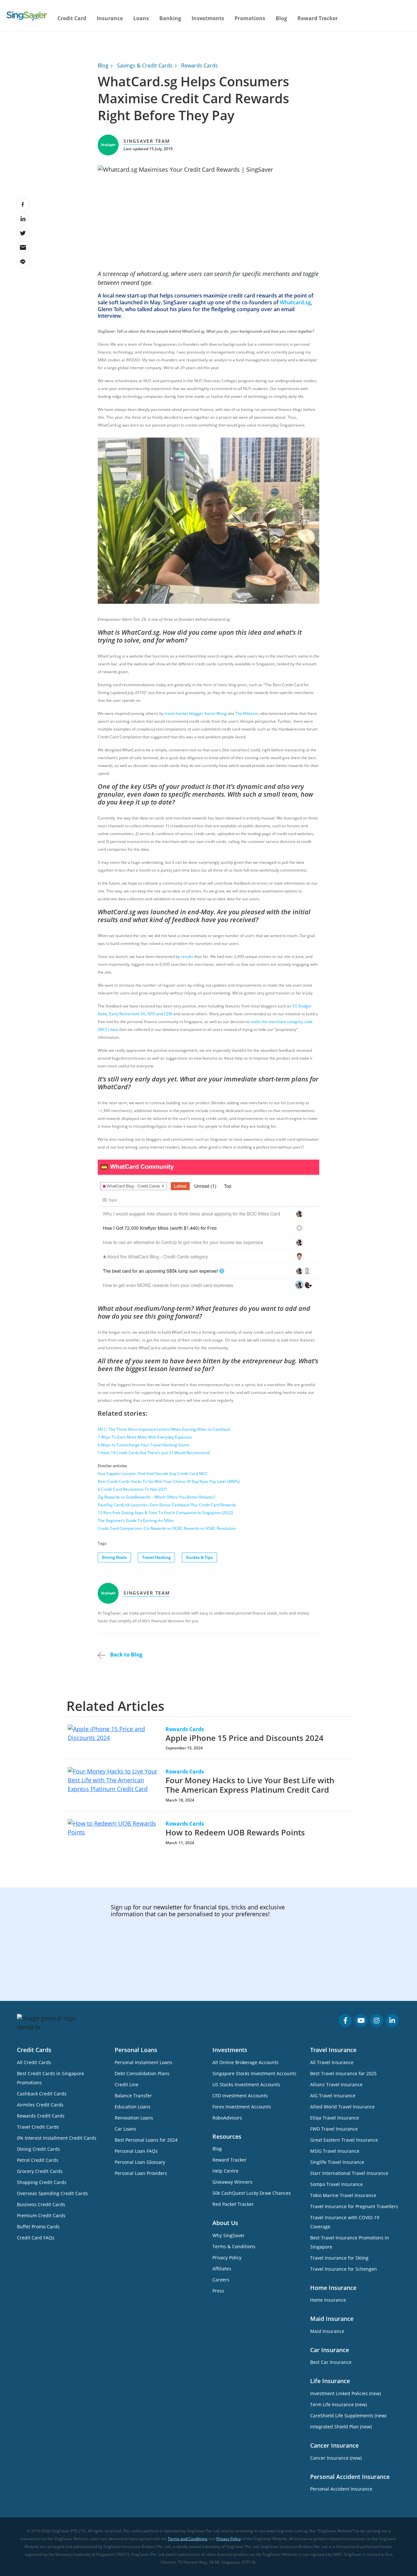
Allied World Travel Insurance (342, 2107)
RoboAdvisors (227, 2118)
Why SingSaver (229, 2235)
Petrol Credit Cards (38, 2160)
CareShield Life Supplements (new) (348, 2416)
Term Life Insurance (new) (338, 2404)
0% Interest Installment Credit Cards (57, 2138)
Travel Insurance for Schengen (344, 2269)
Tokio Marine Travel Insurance (343, 2195)
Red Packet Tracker (233, 2204)
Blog (281, 18)
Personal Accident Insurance (341, 2489)
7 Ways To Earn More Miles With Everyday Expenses (145, 1437)
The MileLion (247, 713)
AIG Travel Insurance (333, 2096)
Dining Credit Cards (38, 2149)
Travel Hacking (156, 1557)
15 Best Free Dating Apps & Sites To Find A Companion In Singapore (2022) (165, 1513)
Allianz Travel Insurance (336, 2084)
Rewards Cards (200, 65)
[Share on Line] (23, 262)
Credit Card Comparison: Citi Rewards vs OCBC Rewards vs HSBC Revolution (167, 1528)
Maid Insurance (327, 2331)
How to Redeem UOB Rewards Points (235, 1832)
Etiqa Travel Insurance (335, 2118)
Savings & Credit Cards (145, 65)
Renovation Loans (134, 2118)
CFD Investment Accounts (240, 2096)
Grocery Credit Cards (40, 2171)
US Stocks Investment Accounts (246, 2084)
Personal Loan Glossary (140, 2162)
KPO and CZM (160, 1014)
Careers (221, 2280)
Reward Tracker (318, 18)
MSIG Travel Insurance (335, 2151)
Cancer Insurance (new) (336, 2458)
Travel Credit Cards (38, 2127)
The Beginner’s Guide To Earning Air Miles (136, 1520)
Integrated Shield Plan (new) (341, 2427)
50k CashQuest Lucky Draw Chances (252, 2193)
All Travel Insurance (332, 2062)
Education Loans (133, 2107)
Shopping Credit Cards (42, 2182)
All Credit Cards (34, 2062)
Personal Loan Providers (141, 2173)
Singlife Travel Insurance (337, 2162)
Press (218, 2291)
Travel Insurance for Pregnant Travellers (354, 2206)
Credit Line (127, 2084)
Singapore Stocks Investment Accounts (254, 2073)
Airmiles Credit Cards (40, 2105)
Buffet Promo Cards (38, 2227)
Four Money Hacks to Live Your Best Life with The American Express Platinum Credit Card (250, 1785)
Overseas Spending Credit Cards (52, 2193)
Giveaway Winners (232, 2182)
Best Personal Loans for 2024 (146, 2140)
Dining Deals (114, 1557)
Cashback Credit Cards (42, 2094)
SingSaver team (147, 141)
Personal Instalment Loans (144, 2062)
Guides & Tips (199, 1557)
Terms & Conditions (234, 2246)
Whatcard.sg (295, 302)
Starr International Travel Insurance (349, 2173)
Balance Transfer (133, 2096)
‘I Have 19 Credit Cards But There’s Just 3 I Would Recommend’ (154, 1453)
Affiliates (222, 2269)
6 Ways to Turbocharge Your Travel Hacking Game (144, 1445)
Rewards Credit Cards (41, 2116)
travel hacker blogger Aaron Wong (196, 713)
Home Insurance (328, 2300)
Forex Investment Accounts (242, 2107)
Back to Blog (126, 1655)
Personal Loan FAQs (136, 2151)
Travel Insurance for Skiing (339, 2258)
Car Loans (125, 2129)
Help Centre (225, 2171)
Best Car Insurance (331, 2362)
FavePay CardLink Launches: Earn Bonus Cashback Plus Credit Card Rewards (167, 1505)
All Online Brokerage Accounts (245, 2062)
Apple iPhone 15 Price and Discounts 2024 (244, 1738)
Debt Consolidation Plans (142, 2073)
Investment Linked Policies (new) (345, 2393)
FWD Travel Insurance (334, 2129)
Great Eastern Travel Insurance (344, 2140)
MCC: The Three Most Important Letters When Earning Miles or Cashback (164, 1429)
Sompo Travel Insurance (337, 2184)
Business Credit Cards (41, 2204)
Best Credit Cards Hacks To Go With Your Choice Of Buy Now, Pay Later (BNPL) (169, 1481)
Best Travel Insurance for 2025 (343, 2073)
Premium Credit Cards (41, 2215)
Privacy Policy (227, 2258)
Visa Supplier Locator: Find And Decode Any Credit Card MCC (153, 1474)
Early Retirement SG (127, 1014)
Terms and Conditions (188, 2539)
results (187, 956)
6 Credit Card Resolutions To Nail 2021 (133, 1489)
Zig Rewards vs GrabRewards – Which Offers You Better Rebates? (157, 1497)
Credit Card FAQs (36, 2238)
